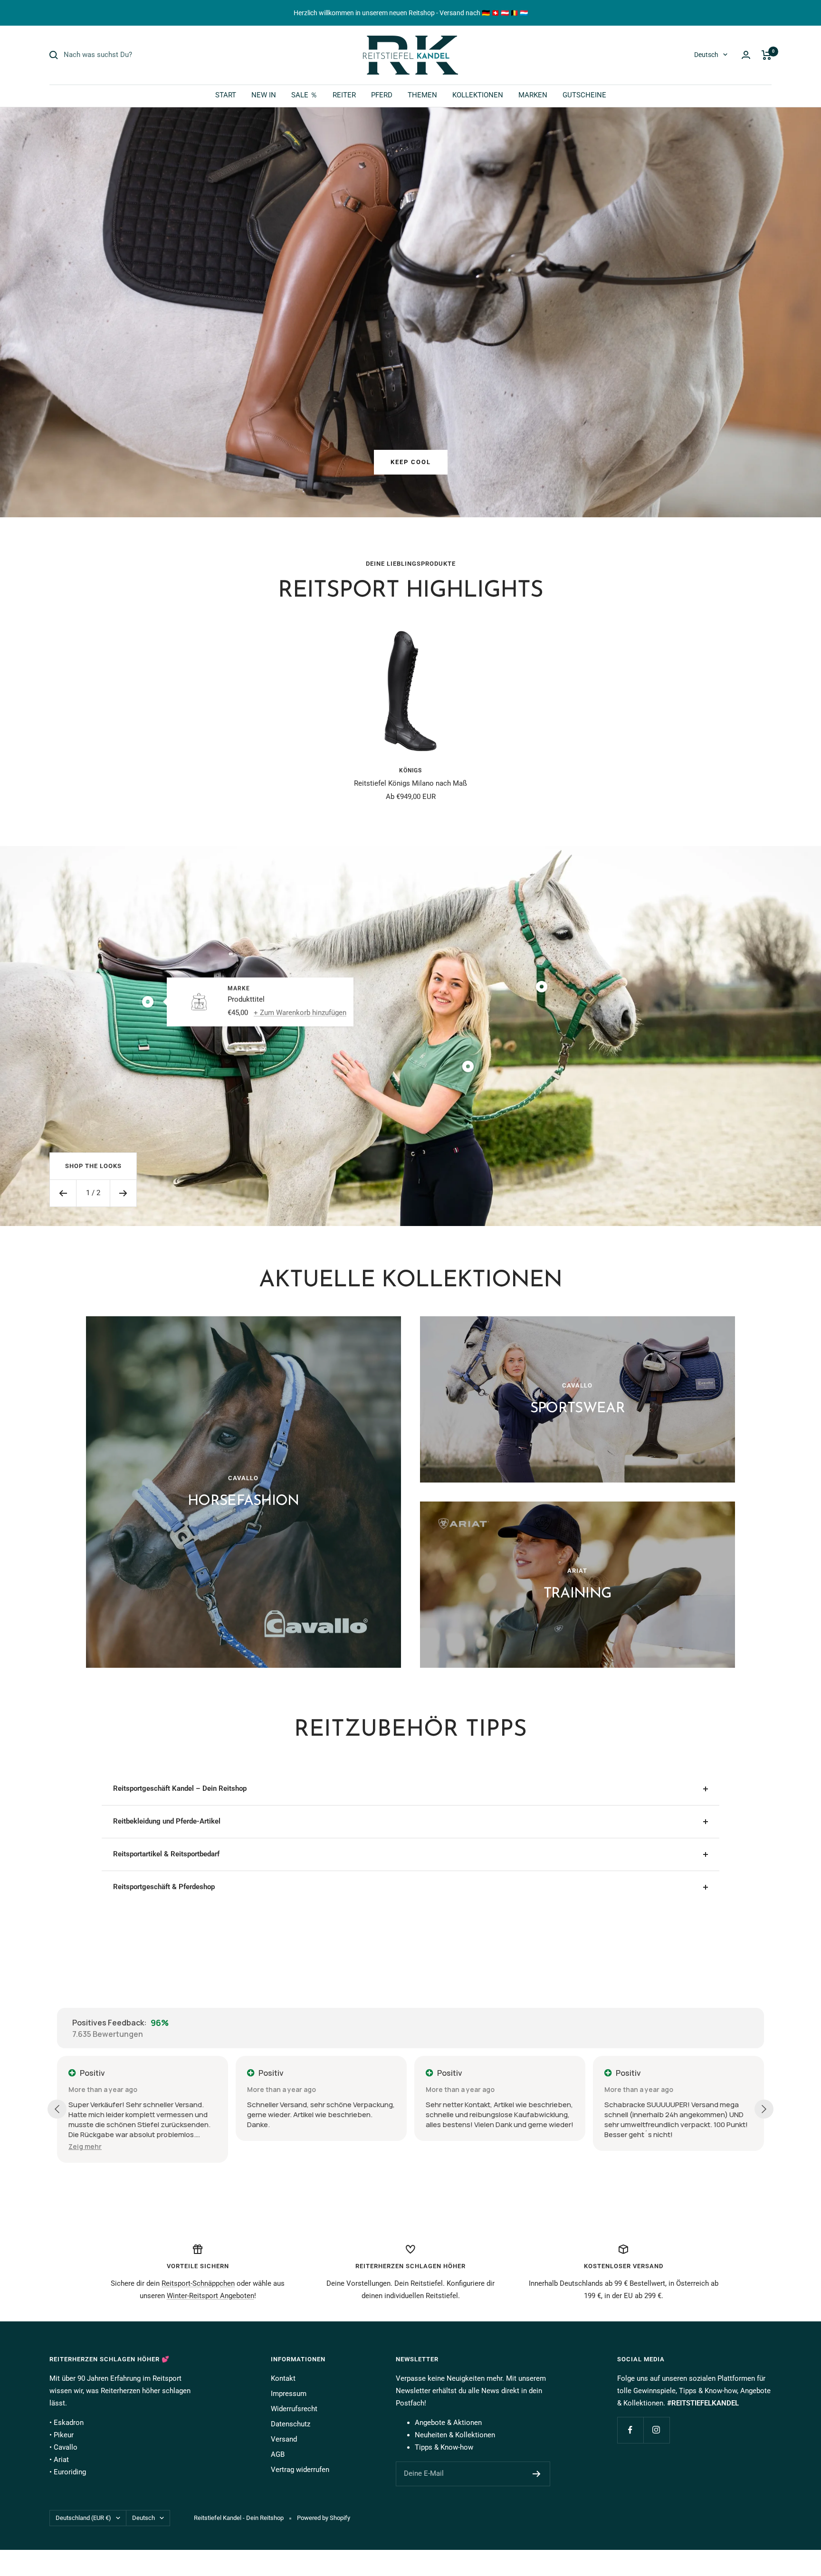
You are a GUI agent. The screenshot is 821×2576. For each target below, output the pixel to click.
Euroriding (70, 2472)
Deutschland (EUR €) (83, 2518)
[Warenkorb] (767, 55)
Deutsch (706, 55)
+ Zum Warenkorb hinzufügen (300, 1012)
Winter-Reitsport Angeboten (210, 2296)
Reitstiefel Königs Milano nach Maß (410, 783)
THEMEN (422, 95)
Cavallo (66, 2447)
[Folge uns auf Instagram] (656, 2430)
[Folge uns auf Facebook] (630, 2430)
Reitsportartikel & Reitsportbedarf (166, 1854)
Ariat (61, 2460)
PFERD (382, 95)
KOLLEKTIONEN (478, 95)
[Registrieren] (537, 2474)
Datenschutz (291, 2424)
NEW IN (264, 95)
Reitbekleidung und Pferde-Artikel (167, 1821)
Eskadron (69, 2423)
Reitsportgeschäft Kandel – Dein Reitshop (180, 1788)
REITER (344, 95)
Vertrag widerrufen (300, 2470)
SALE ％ (304, 95)
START (226, 95)
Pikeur (64, 2435)
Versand (284, 2439)
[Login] (746, 55)
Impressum (289, 2394)
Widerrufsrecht (294, 2409)
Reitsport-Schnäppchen (198, 2283)
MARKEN (533, 95)
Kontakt (283, 2378)
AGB (278, 2454)
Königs (410, 770)
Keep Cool (411, 462)
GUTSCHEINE (584, 95)
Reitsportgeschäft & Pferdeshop (164, 1887)
